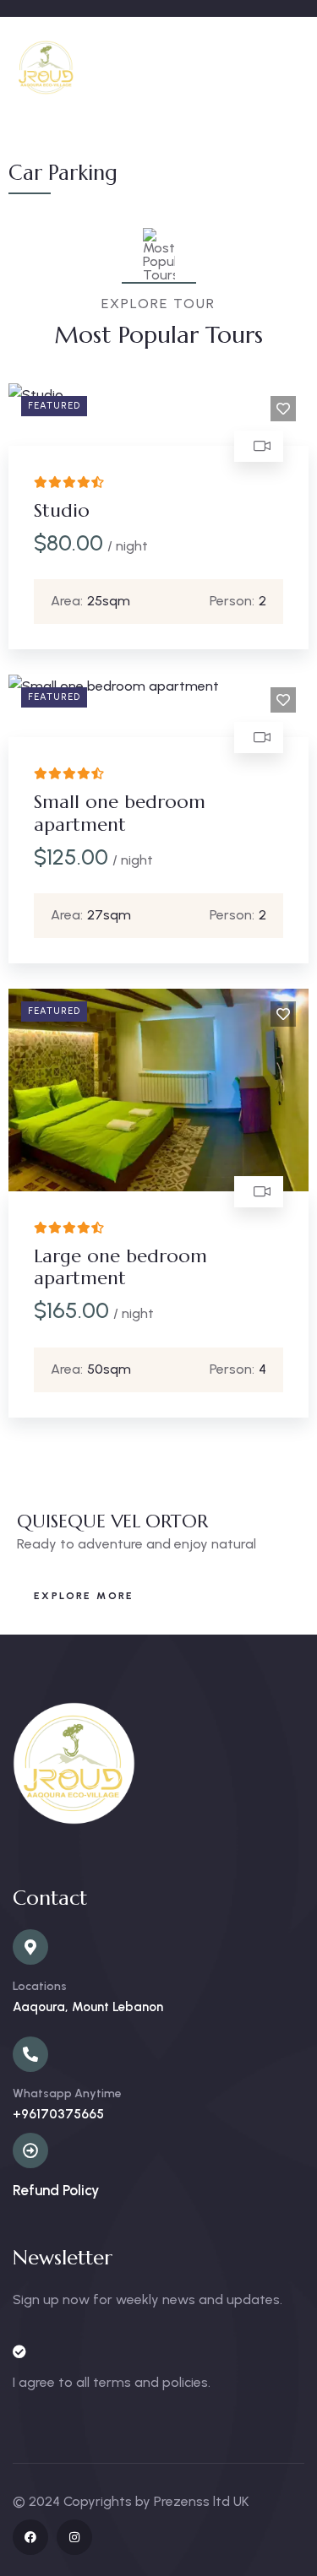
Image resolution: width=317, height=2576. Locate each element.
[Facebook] (30, 2537)
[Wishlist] (283, 409)
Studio (62, 510)
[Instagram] (74, 2537)
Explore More (84, 1596)
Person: (232, 601)
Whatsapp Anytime (67, 2093)
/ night (128, 546)
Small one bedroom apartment (120, 813)
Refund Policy (56, 2190)
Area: (67, 601)
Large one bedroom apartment (120, 1267)
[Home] (46, 68)
